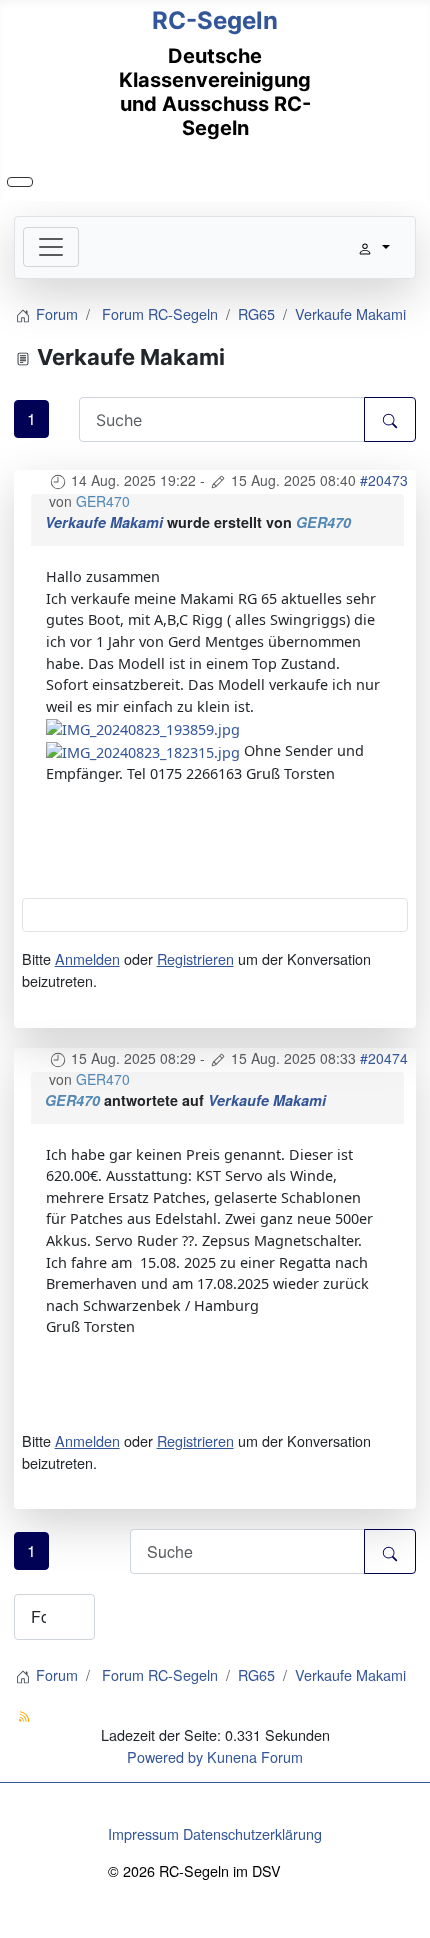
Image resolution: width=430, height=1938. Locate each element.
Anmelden (87, 958)
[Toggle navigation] (51, 247)
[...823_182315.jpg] (143, 750)
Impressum (143, 1833)
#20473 (384, 480)
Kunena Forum (255, 1756)
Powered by (165, 1756)
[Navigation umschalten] (20, 182)
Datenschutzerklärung (252, 1833)
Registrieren (195, 958)
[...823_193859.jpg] (143, 727)
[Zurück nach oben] (406, 1914)
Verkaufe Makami (104, 522)
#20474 (384, 1058)
